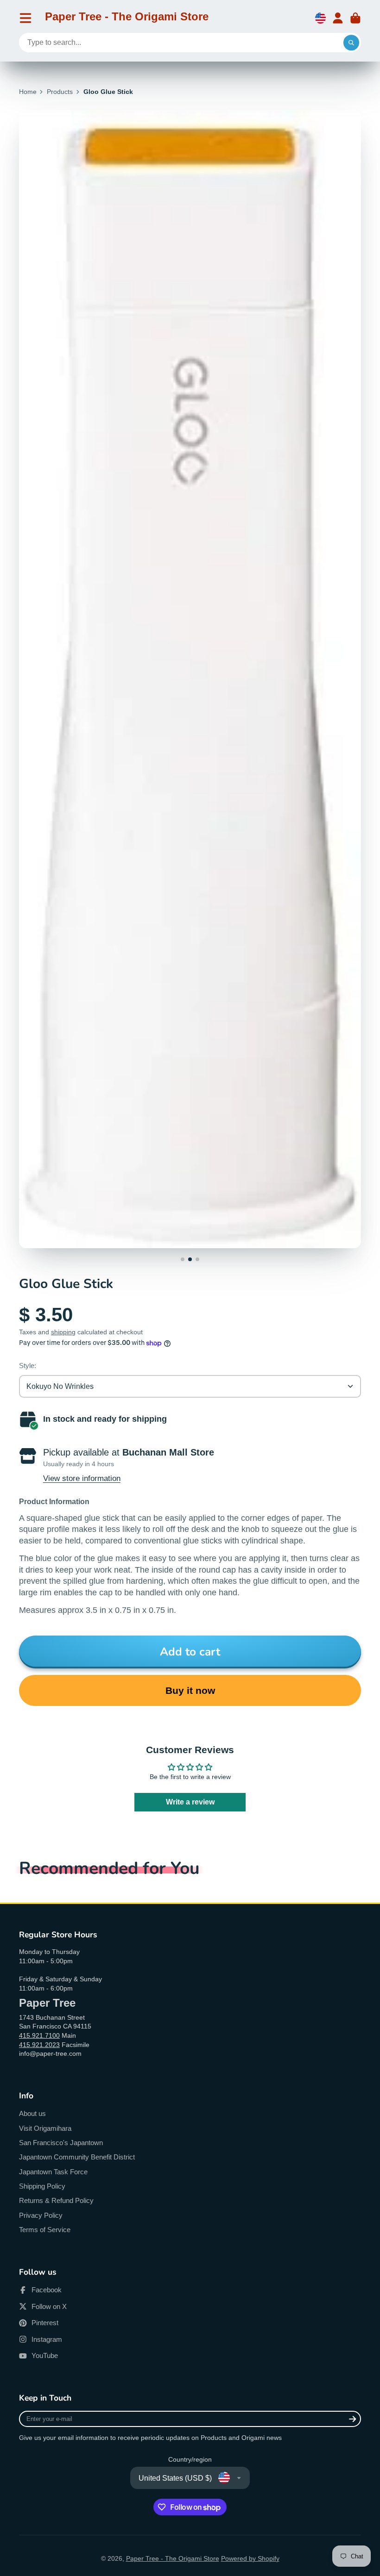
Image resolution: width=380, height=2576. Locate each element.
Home (28, 92)
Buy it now (190, 1690)
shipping (63, 1332)
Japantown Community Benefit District (77, 2157)
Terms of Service (45, 2230)
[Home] (127, 18)
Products (60, 92)
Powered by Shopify (250, 2558)
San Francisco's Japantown (61, 2143)
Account (338, 18)
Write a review (190, 1802)
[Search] (351, 43)
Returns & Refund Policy (56, 2200)
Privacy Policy (41, 2215)
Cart (355, 18)
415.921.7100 (39, 2035)
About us (32, 2113)
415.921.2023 (39, 2045)
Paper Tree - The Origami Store (173, 2558)
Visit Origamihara (45, 2128)
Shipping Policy (42, 2186)
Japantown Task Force (53, 2172)
